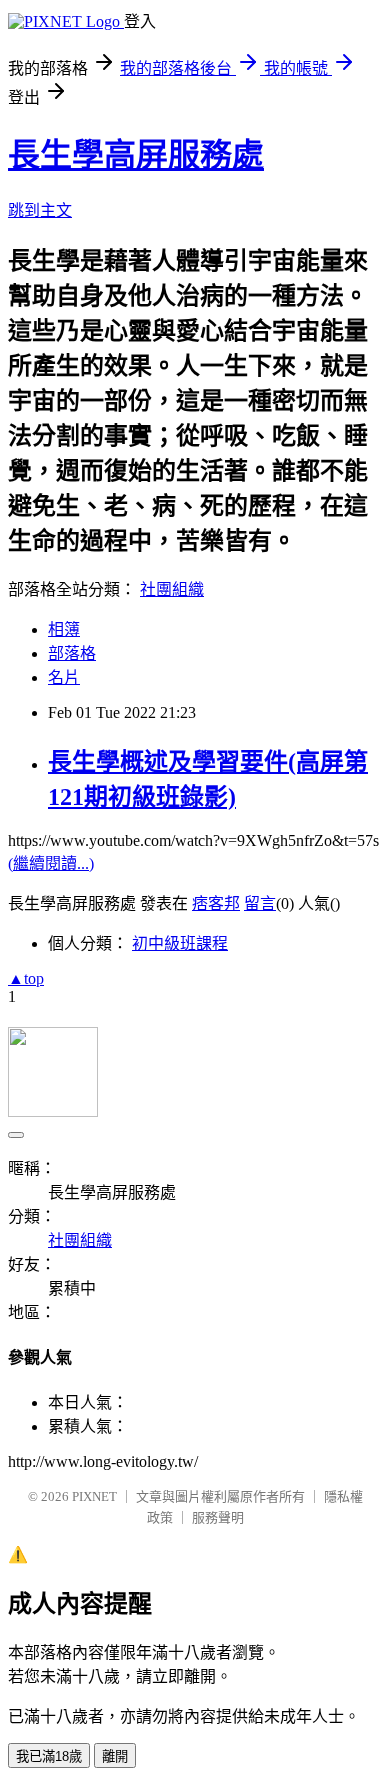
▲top (26, 978)
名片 (64, 677)
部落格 (72, 653)
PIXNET (94, 1496)
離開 (115, 1756)
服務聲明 (218, 1517)
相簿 (64, 629)
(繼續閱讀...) (51, 863)
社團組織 (172, 589)
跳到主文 (40, 210)
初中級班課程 (180, 943)
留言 (260, 903)
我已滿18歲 (49, 1756)
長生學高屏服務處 (136, 155)
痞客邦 (216, 903)
